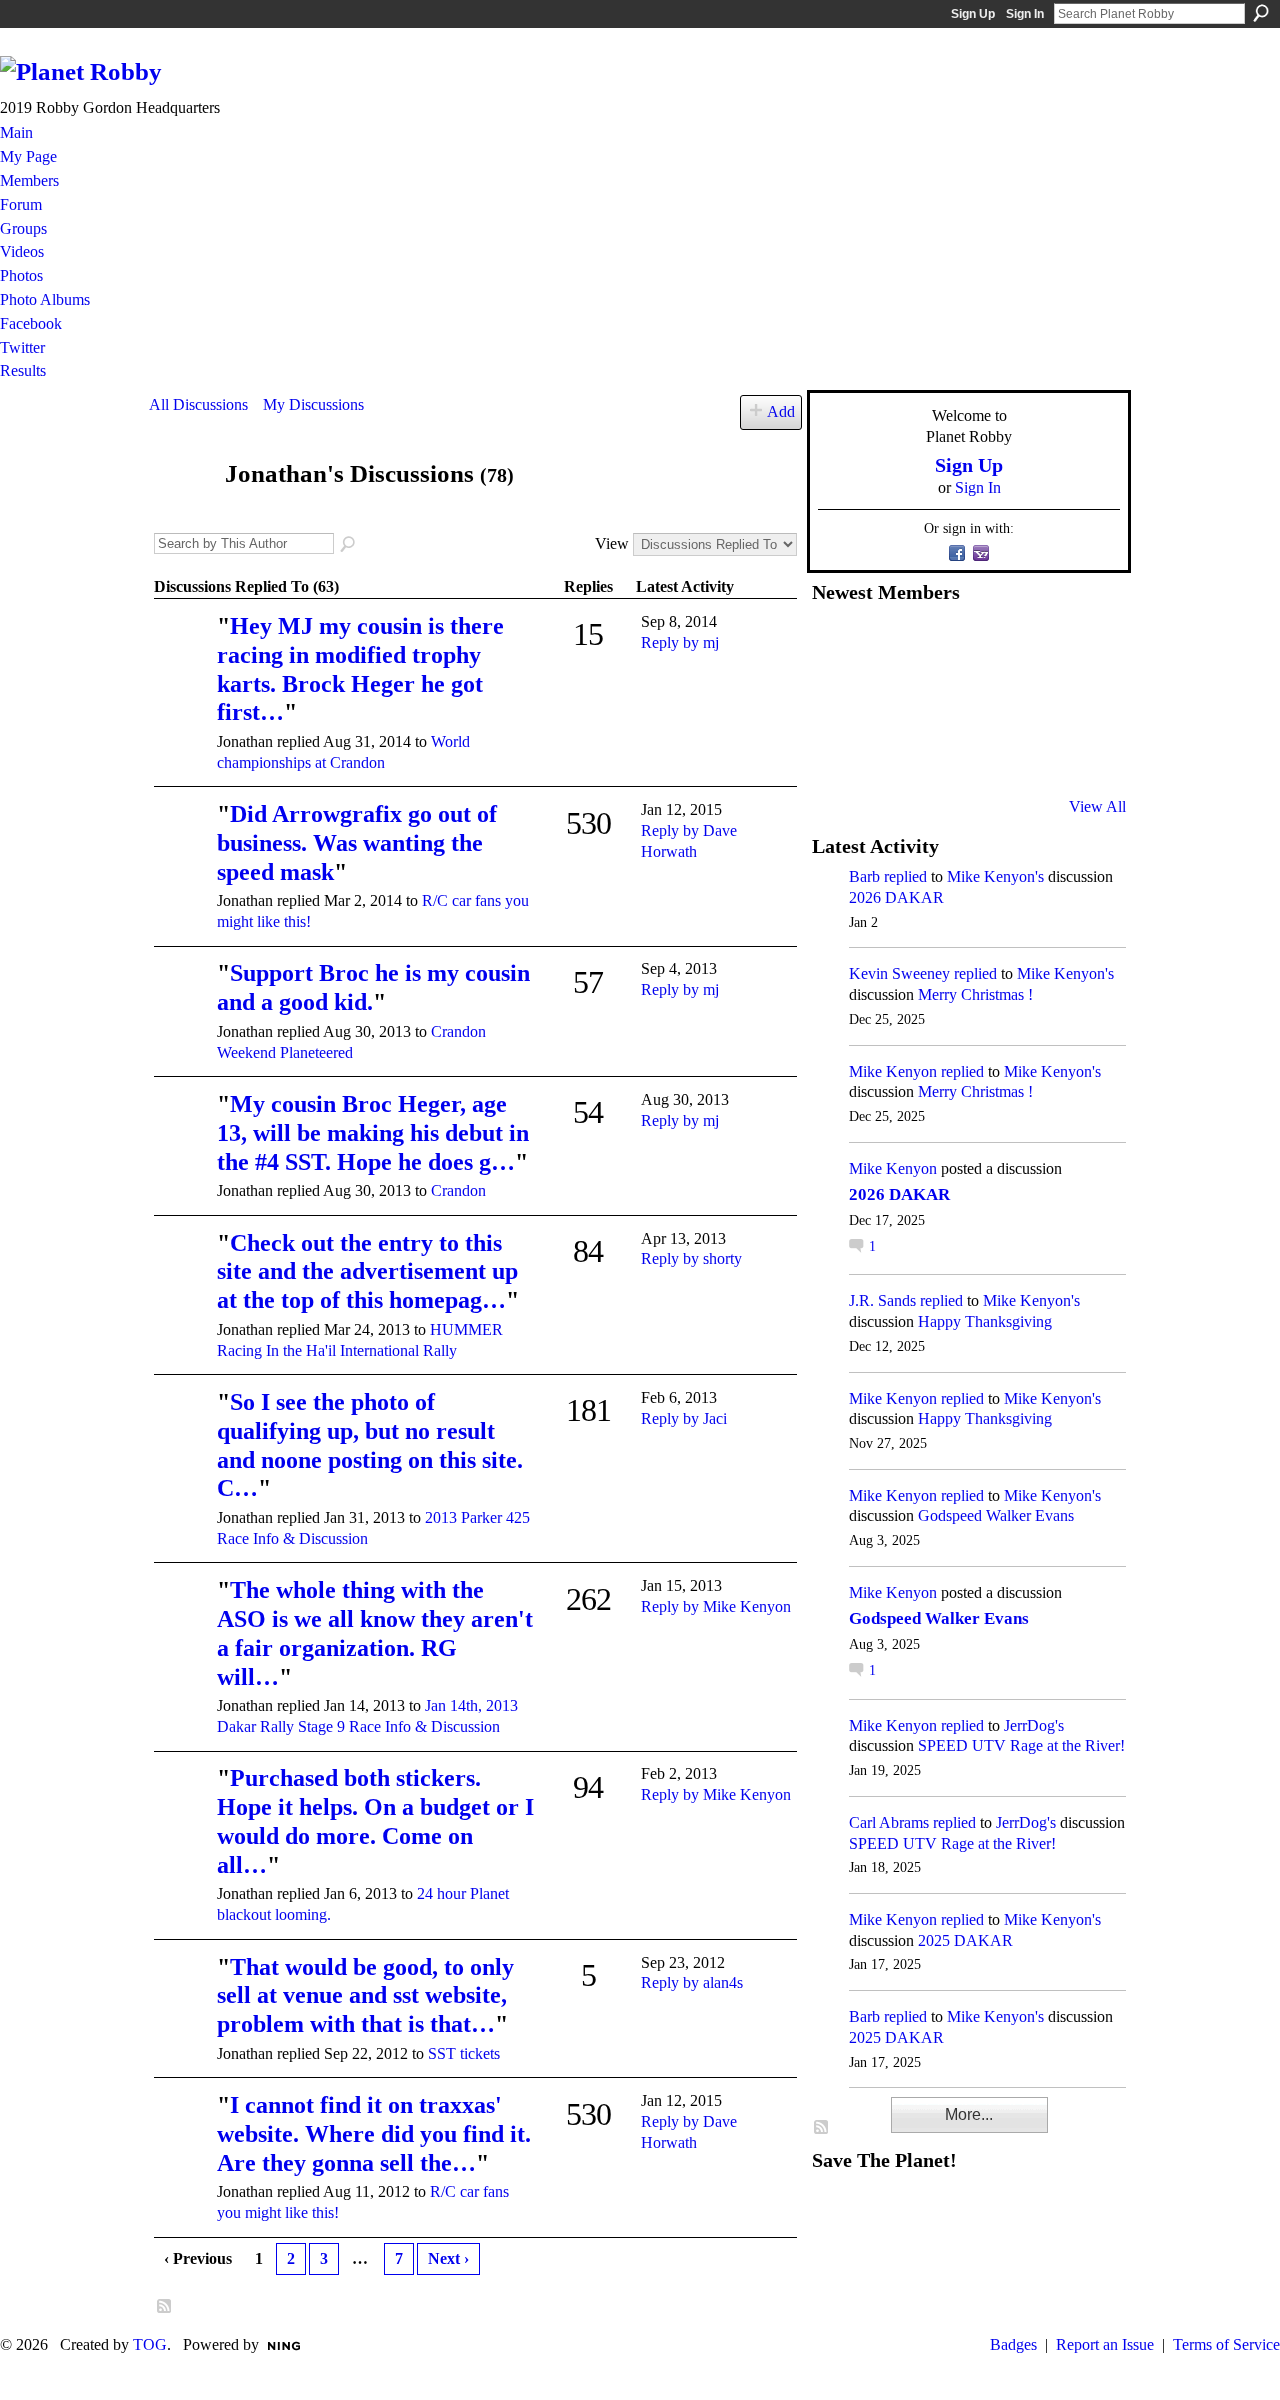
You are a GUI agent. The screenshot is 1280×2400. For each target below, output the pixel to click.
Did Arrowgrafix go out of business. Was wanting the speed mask (357, 843)
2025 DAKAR (965, 1940)
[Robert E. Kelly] (1032, 753)
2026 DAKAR (896, 897)
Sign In (1025, 14)
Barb (864, 876)
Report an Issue (1105, 2344)
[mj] (183, 654)
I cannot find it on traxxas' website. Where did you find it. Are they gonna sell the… (374, 2134)
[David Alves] (885, 699)
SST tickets (464, 2053)
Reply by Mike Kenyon (716, 1606)
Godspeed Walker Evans (996, 1515)
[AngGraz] (1032, 699)
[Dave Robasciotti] (836, 699)
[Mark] (983, 753)
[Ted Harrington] (836, 753)
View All (1097, 806)
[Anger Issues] (934, 753)
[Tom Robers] (983, 699)
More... (969, 2114)
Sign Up (973, 14)
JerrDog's (1034, 1725)
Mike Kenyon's (995, 876)
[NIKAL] (183, 842)
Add (781, 411)
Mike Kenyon (893, 1071)
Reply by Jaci (684, 1418)
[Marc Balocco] (1032, 645)
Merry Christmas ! (975, 994)
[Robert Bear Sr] (1081, 753)
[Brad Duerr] (183, 1001)
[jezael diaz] (885, 645)
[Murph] (885, 753)
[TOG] (183, 1271)
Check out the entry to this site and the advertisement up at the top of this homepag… (367, 1272)
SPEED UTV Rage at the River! (1021, 1745)
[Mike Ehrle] (983, 645)
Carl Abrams (889, 1822)
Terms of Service (1226, 2344)
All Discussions (198, 404)
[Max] (1081, 699)
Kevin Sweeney (899, 973)
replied (905, 876)
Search (1261, 13)
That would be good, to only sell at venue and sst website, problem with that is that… (365, 1996)
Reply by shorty (691, 1258)
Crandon (458, 1190)
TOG (150, 2344)
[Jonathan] (181, 512)
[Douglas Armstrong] (836, 645)
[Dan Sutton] (1081, 645)
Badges (1013, 2344)
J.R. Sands (882, 1300)
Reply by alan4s (692, 1982)
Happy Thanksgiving (985, 1321)
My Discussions (313, 404)
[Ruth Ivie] (934, 699)
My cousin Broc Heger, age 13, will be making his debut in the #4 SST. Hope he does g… (373, 1133)
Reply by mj (680, 642)
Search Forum (349, 545)
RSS (165, 2307)
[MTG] (183, 1806)
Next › (448, 2258)
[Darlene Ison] (934, 645)
